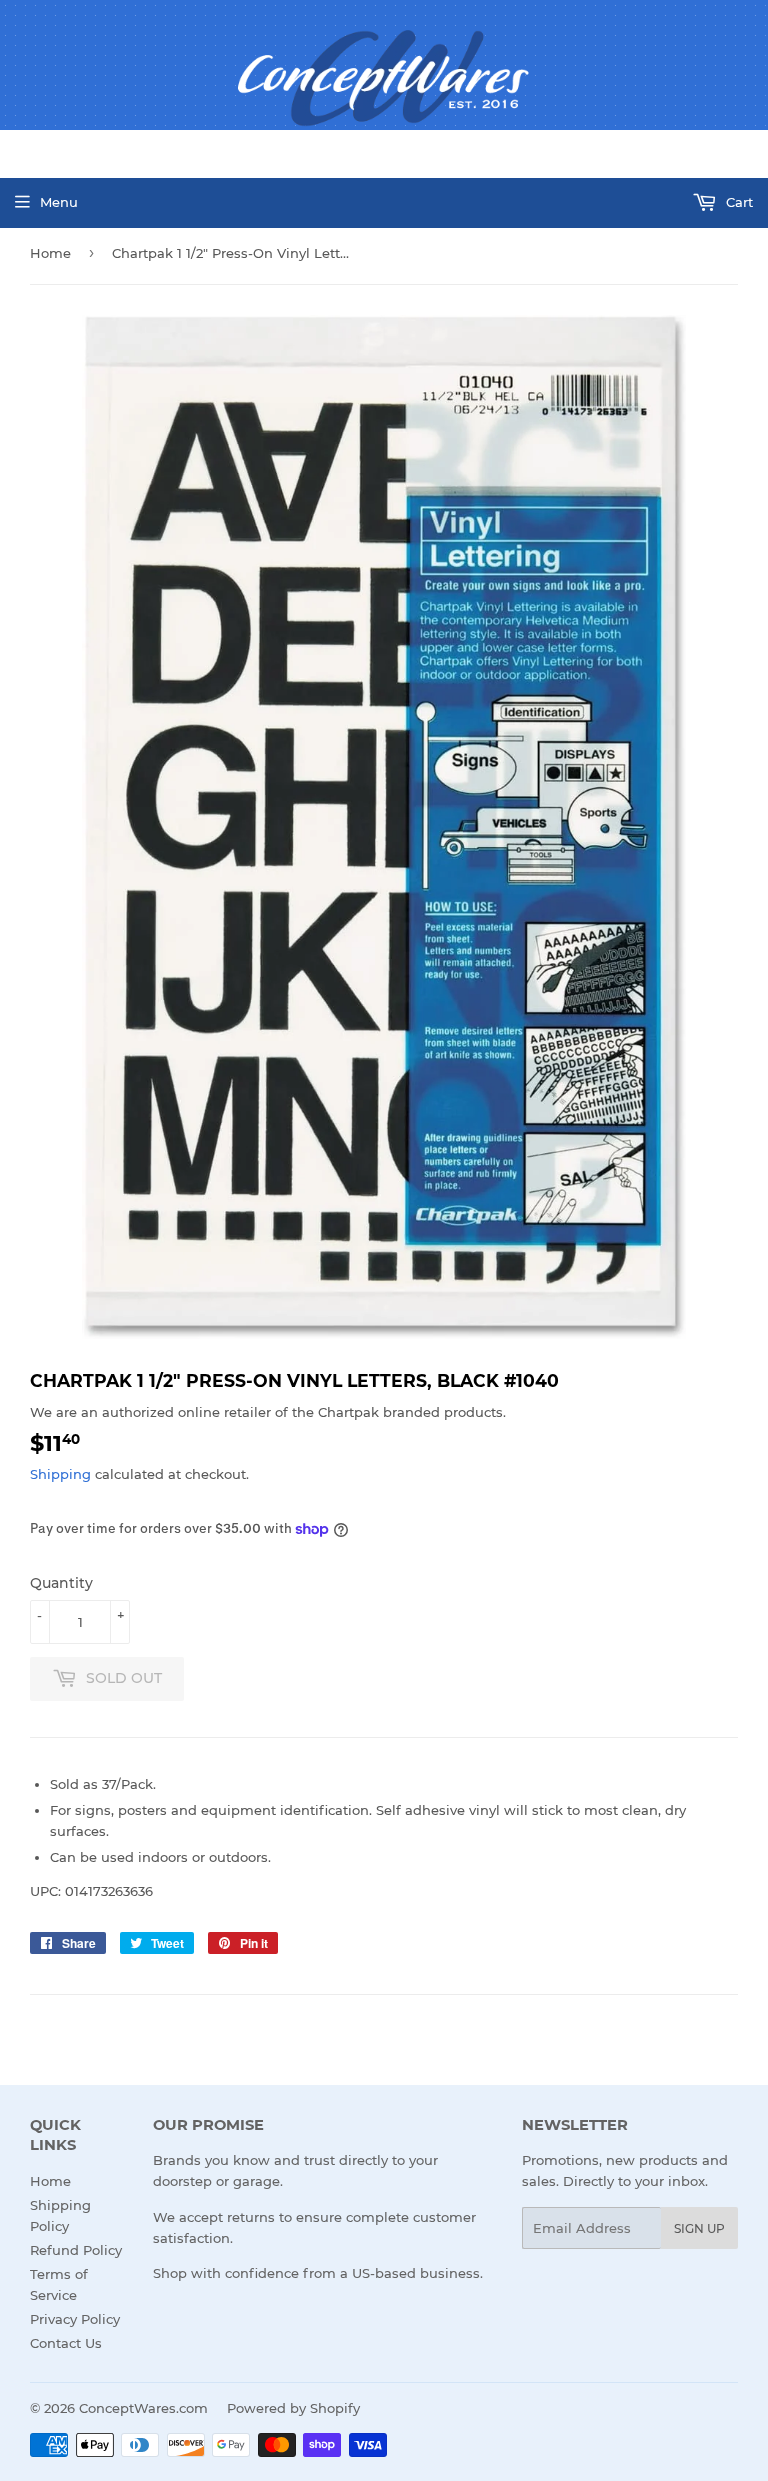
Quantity (61, 1583)
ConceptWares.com (143, 2408)
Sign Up (699, 2228)
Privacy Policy (75, 2319)
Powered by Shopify (293, 2408)
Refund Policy (76, 2250)
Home (50, 253)
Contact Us (66, 2343)
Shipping (60, 1474)
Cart (737, 202)
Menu (59, 202)
